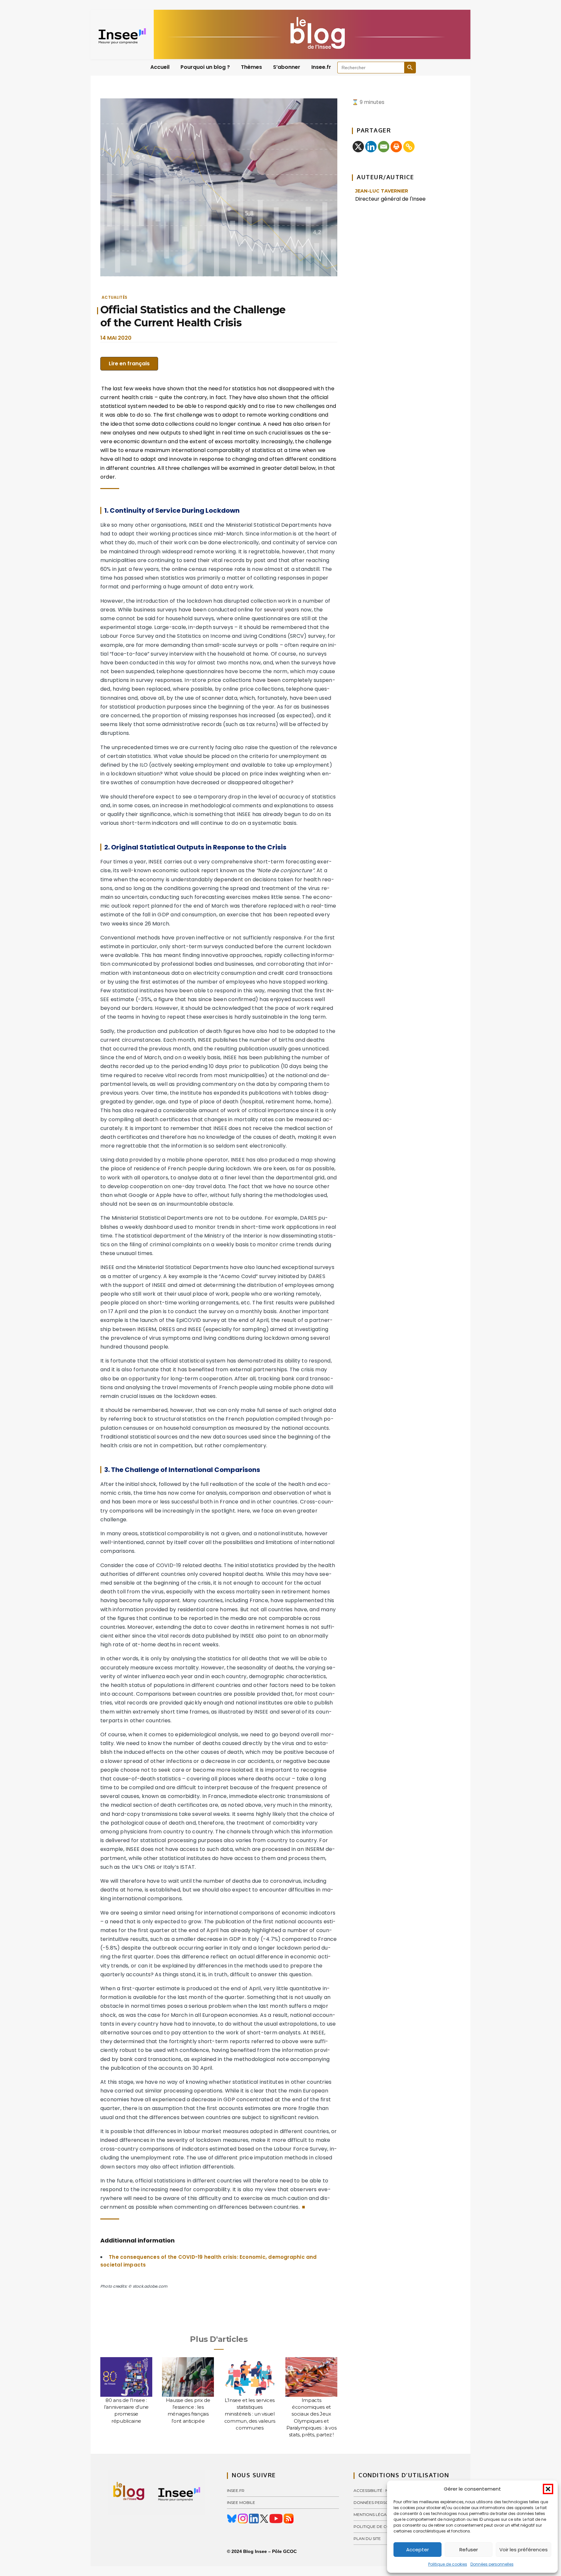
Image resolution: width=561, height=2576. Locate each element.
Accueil (160, 67)
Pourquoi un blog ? (205, 67)
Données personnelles (492, 2564)
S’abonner (287, 67)
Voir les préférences (524, 2550)
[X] (358, 147)
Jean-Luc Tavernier (382, 191)
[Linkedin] (371, 147)
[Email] (384, 147)
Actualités (114, 297)
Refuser (469, 2550)
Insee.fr (321, 67)
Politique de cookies (448, 2564)
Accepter (418, 2550)
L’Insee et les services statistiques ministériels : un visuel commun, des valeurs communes (250, 2414)
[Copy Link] (409, 147)
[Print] (396, 147)
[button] (548, 2489)
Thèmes (251, 67)
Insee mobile (241, 2502)
